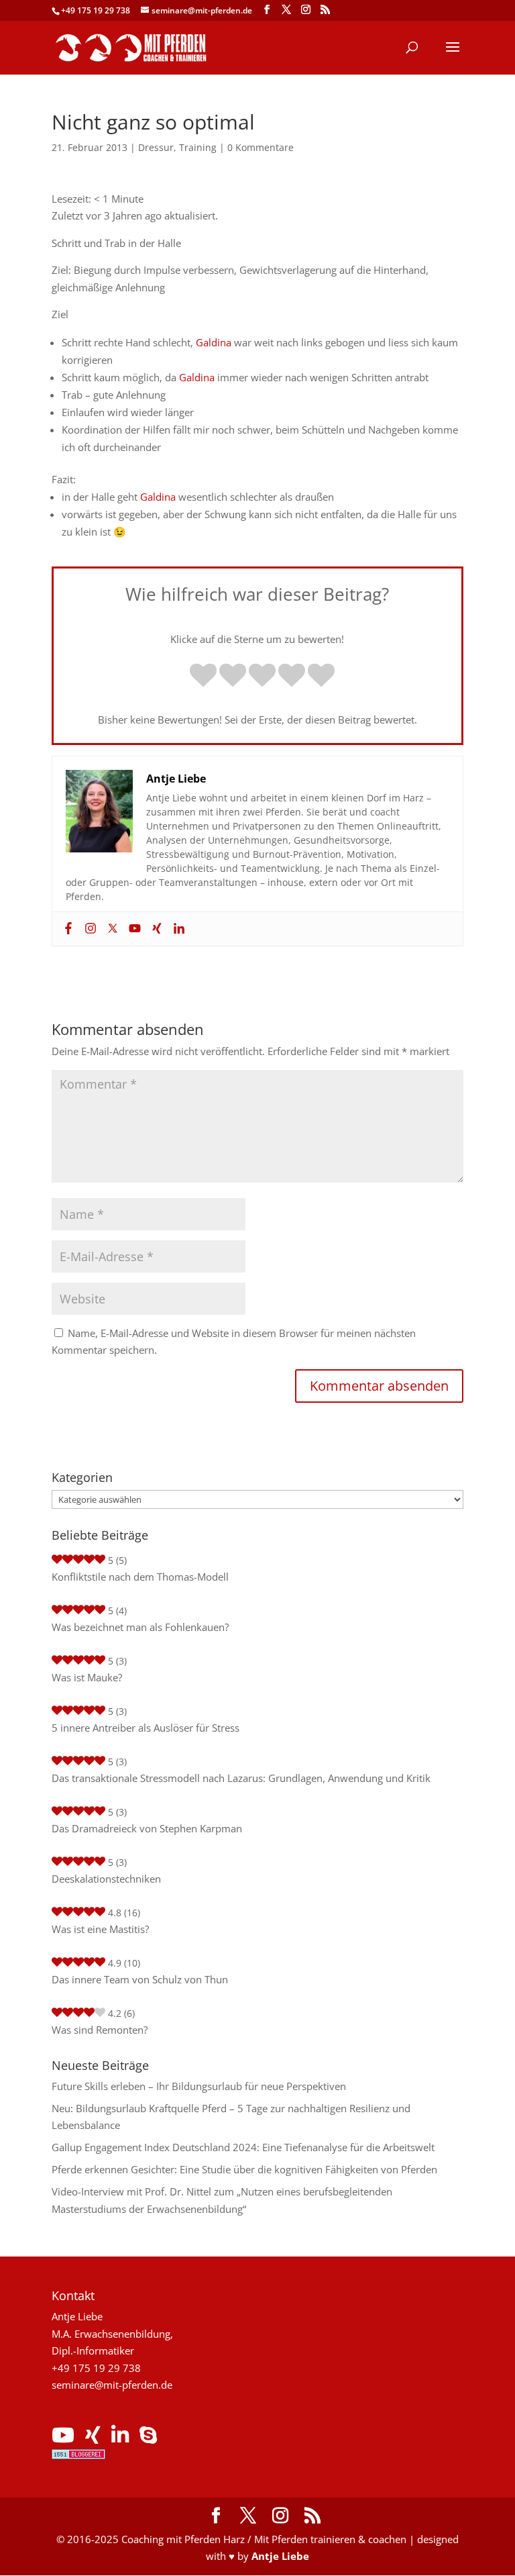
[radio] (203, 677)
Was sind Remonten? (100, 2030)
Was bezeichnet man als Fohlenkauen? (140, 1627)
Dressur (156, 147)
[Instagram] (89, 929)
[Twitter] (111, 929)
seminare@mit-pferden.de (112, 2385)
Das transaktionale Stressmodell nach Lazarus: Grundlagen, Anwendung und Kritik (241, 1778)
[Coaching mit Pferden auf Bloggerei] (78, 2455)
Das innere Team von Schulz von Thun (140, 1979)
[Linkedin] (177, 929)
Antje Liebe (280, 2556)
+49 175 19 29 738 (96, 10)
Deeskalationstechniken (106, 1879)
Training (198, 147)
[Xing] (155, 929)
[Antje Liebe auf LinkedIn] (120, 2438)
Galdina (214, 342)
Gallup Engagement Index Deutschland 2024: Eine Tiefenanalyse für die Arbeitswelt (243, 2147)
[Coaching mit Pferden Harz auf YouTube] (63, 2438)
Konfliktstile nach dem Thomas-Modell (140, 1577)
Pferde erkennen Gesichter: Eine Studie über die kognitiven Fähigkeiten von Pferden (244, 2169)
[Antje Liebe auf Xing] (93, 2438)
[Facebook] (67, 929)
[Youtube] (133, 929)
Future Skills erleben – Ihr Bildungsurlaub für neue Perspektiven (199, 2086)
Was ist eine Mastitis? (100, 1929)
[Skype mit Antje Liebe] (148, 2438)
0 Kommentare (261, 147)
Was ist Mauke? (87, 1677)
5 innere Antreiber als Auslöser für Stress (146, 1728)
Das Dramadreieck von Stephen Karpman (147, 1828)
